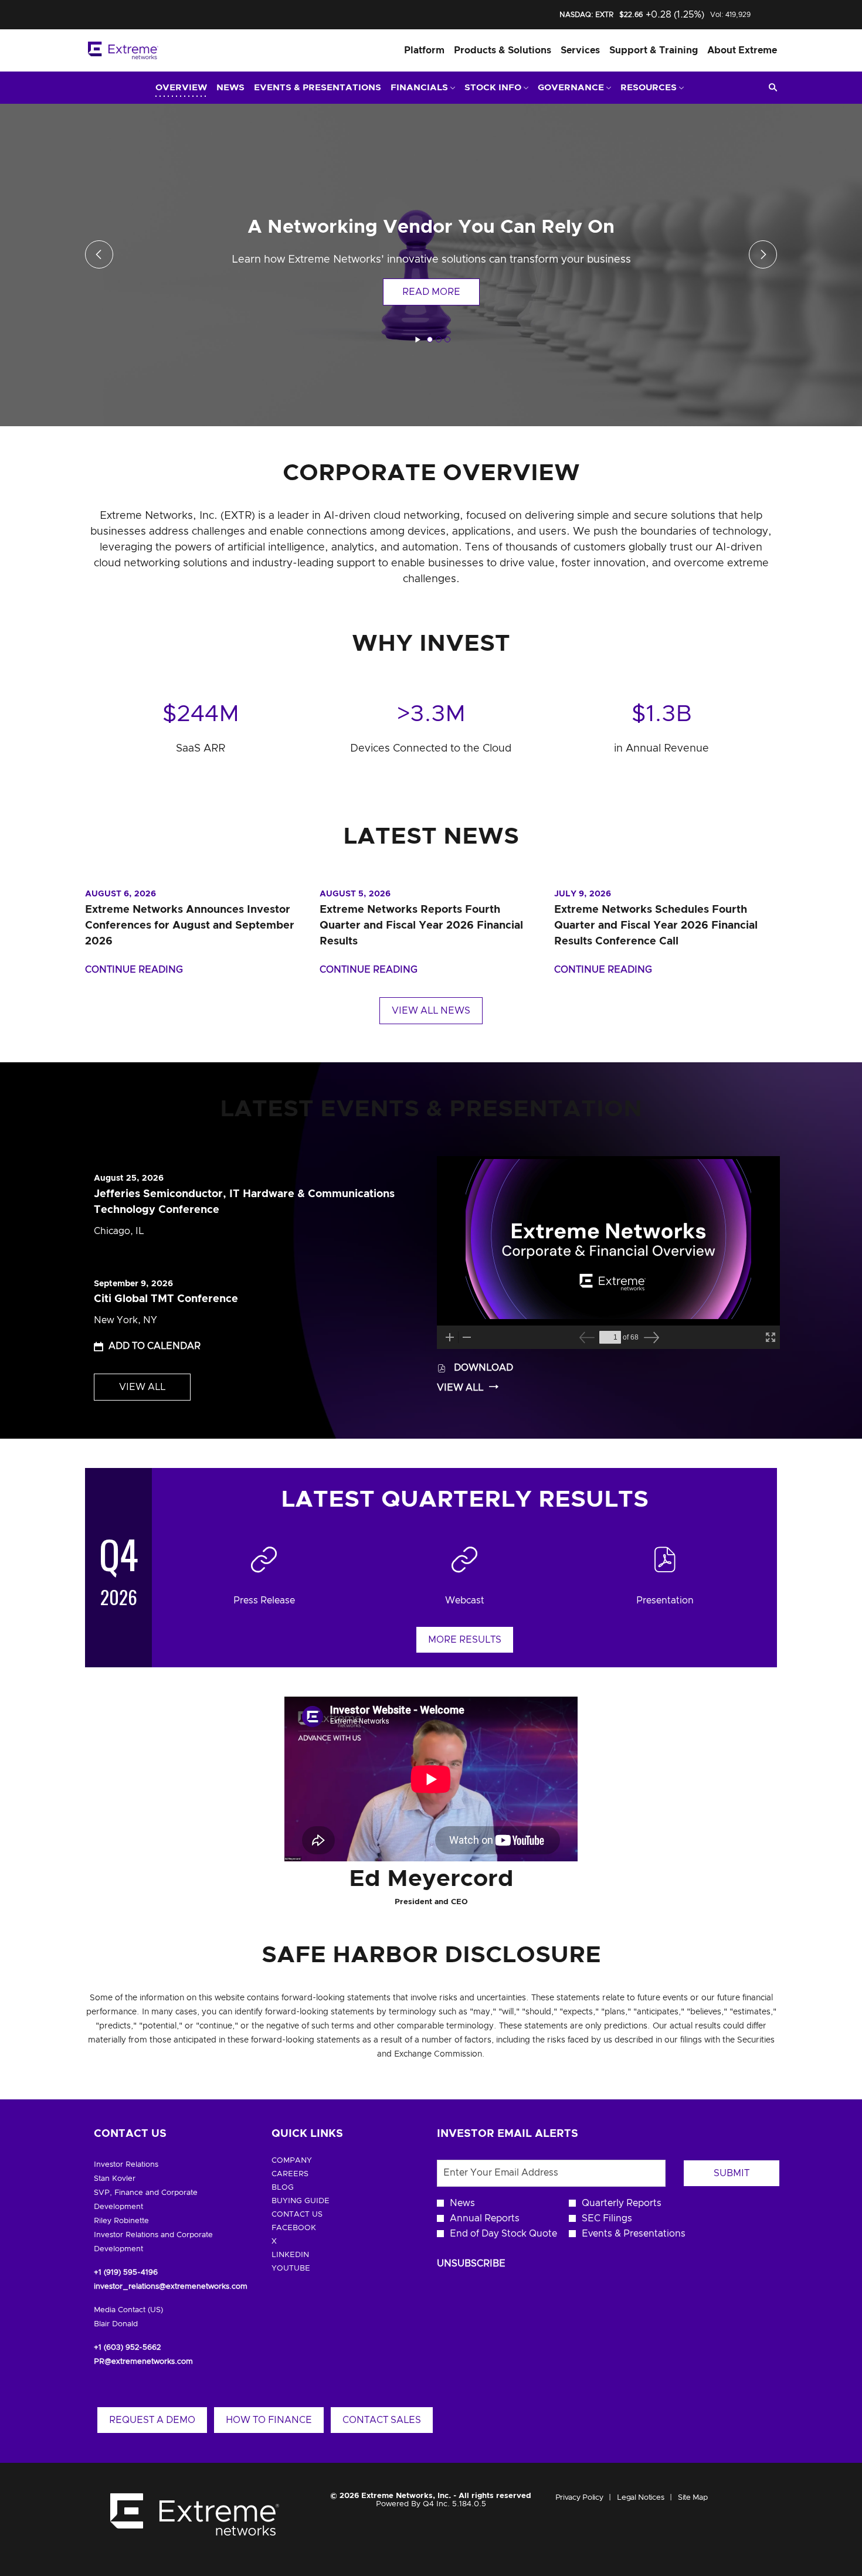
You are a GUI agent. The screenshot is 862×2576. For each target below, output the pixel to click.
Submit (732, 2173)
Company (310, 2161)
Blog (301, 2188)
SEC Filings (607, 2218)
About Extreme (742, 50)
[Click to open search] (770, 88)
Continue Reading (134, 970)
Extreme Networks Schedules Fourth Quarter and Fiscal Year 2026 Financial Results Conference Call (656, 926)
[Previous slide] (763, 254)
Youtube (309, 2269)
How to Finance (269, 2420)
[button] (147, 1346)
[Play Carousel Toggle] (418, 340)
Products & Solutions (503, 50)
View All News (431, 1011)
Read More (431, 292)
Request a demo (152, 2420)
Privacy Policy (579, 2499)
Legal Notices (640, 2499)
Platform (424, 50)
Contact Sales (382, 2420)
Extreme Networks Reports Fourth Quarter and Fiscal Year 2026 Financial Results (421, 926)
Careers (308, 2174)
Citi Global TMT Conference (166, 1299)
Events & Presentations (634, 2234)
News (462, 2203)
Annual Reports (485, 2218)
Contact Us (315, 2215)
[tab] (430, 339)
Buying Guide (319, 2201)
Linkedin (308, 2255)
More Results (465, 1640)
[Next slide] (99, 254)
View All (142, 1387)
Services (580, 50)
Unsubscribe (471, 2264)
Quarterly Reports (622, 2203)
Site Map (693, 2499)
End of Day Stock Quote (503, 2234)
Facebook (312, 2228)
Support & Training (654, 50)
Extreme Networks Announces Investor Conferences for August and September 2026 (190, 926)
